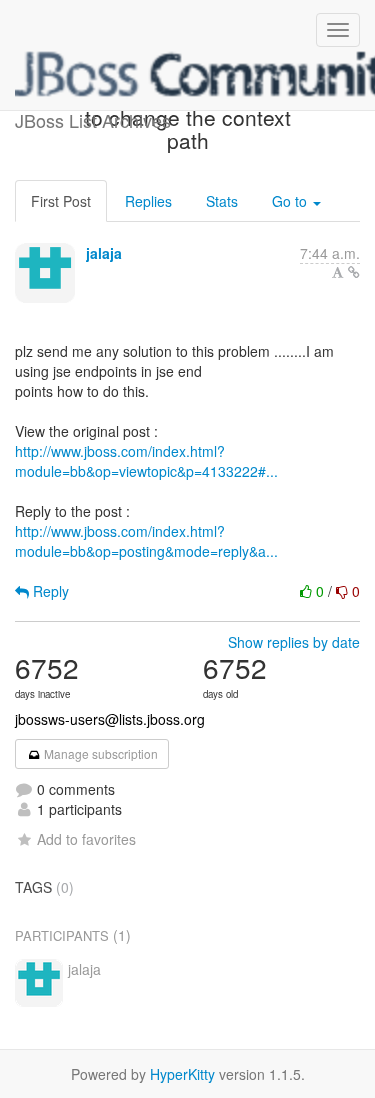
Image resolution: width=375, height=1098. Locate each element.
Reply (49, 591)
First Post (61, 201)
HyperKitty (182, 1074)
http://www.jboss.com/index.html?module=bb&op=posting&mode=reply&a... (146, 541)
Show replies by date (294, 642)
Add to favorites (86, 839)
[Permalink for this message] (354, 272)
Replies (148, 201)
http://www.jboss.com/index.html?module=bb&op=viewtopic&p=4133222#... (146, 461)
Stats (222, 201)
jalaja (104, 253)
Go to (291, 201)
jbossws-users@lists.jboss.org (110, 719)
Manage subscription (99, 753)
